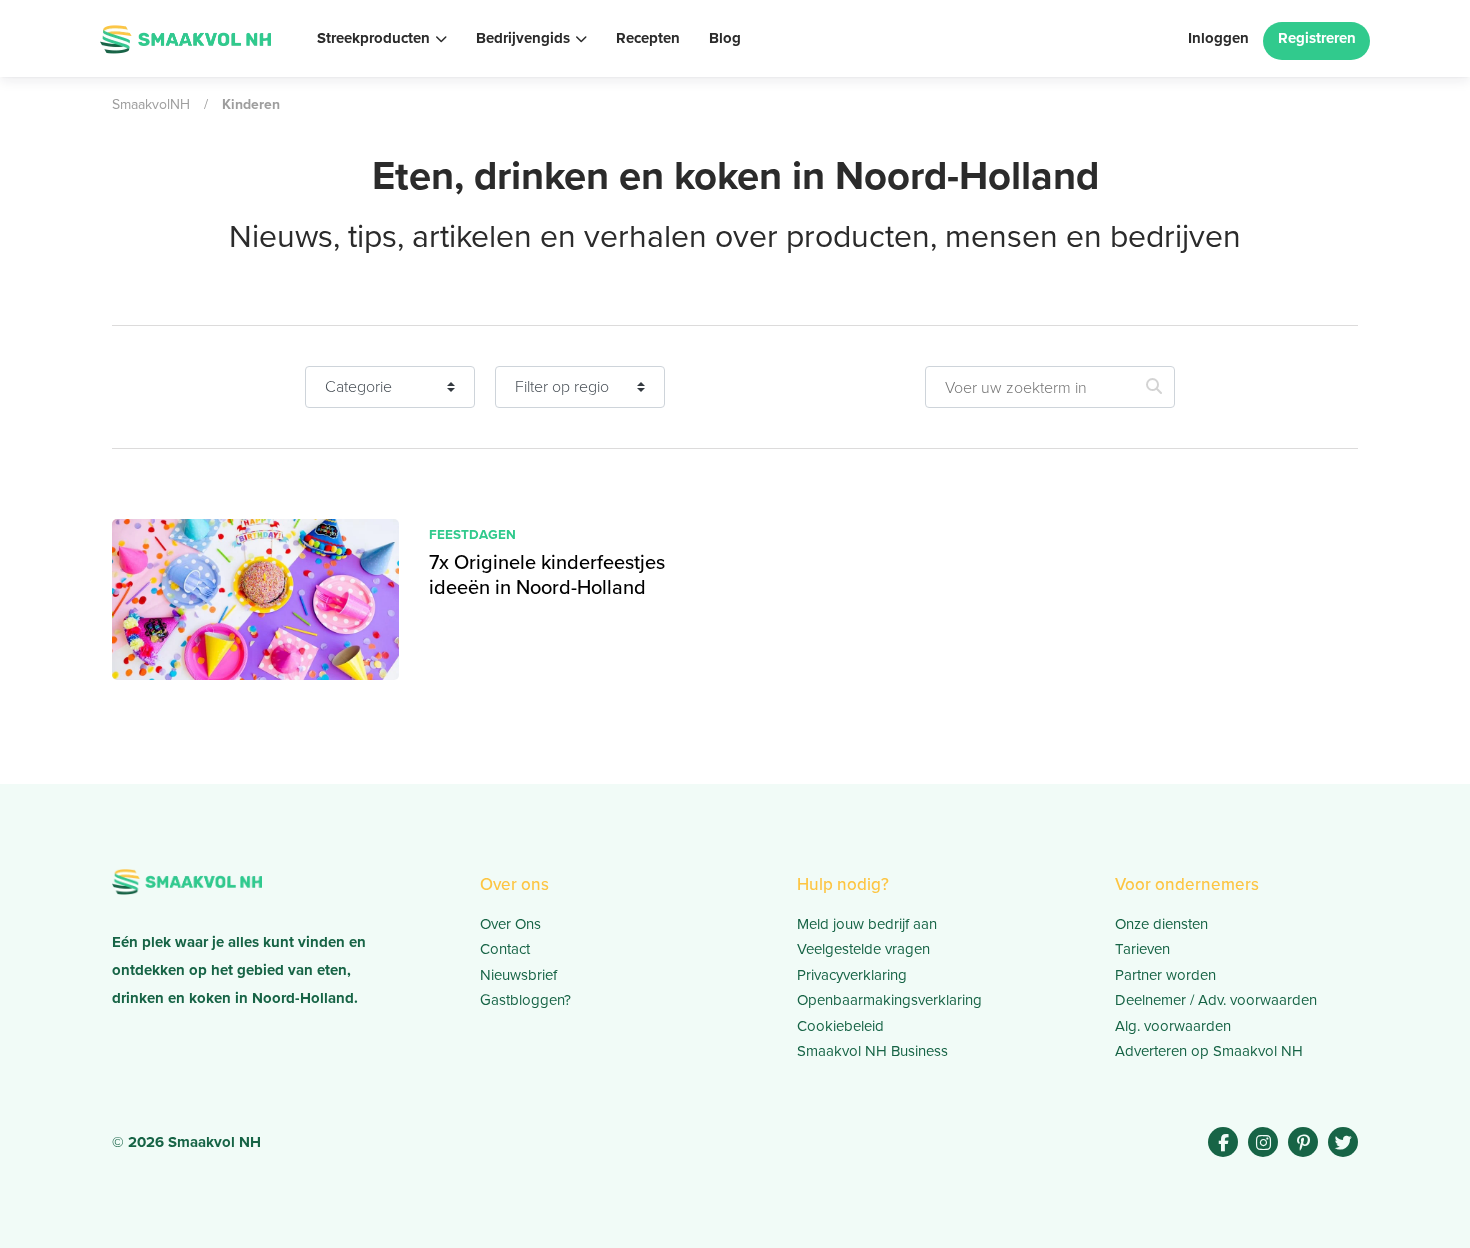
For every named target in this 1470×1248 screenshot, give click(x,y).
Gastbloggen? (525, 999)
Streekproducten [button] (373, 38)
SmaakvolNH (151, 104)
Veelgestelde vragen (863, 948)
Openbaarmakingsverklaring (889, 999)
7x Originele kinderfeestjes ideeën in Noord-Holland (547, 574)
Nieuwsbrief (518, 974)
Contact (505, 948)
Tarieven (1142, 948)
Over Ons (510, 923)
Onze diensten (1161, 923)
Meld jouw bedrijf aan (867, 923)
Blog (725, 38)
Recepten (648, 38)
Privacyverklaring (852, 974)
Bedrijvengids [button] (523, 38)
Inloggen (1218, 38)
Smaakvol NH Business (872, 1050)
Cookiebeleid (840, 1025)
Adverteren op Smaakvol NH (1209, 1050)
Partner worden (1165, 974)
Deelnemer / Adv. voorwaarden (1216, 999)
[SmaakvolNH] (185, 36)
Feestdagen (472, 534)
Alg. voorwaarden (1173, 1025)
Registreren (1317, 38)
